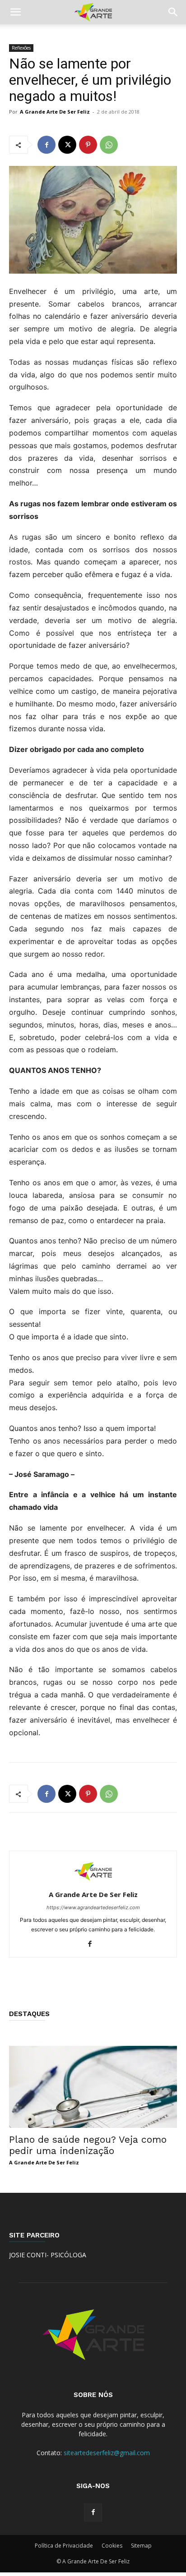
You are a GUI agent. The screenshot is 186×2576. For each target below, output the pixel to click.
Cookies (112, 2546)
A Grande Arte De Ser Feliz (55, 112)
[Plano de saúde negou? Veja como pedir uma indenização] (93, 2087)
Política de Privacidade (64, 2546)
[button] (15, 12)
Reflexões (21, 48)
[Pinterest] (88, 145)
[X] (67, 145)
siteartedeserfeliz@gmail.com (107, 2453)
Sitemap (141, 2546)
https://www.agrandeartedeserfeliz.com (93, 1907)
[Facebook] (46, 145)
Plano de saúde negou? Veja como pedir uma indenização (88, 2145)
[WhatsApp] (109, 145)
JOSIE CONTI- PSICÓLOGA (48, 2255)
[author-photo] (93, 1882)
